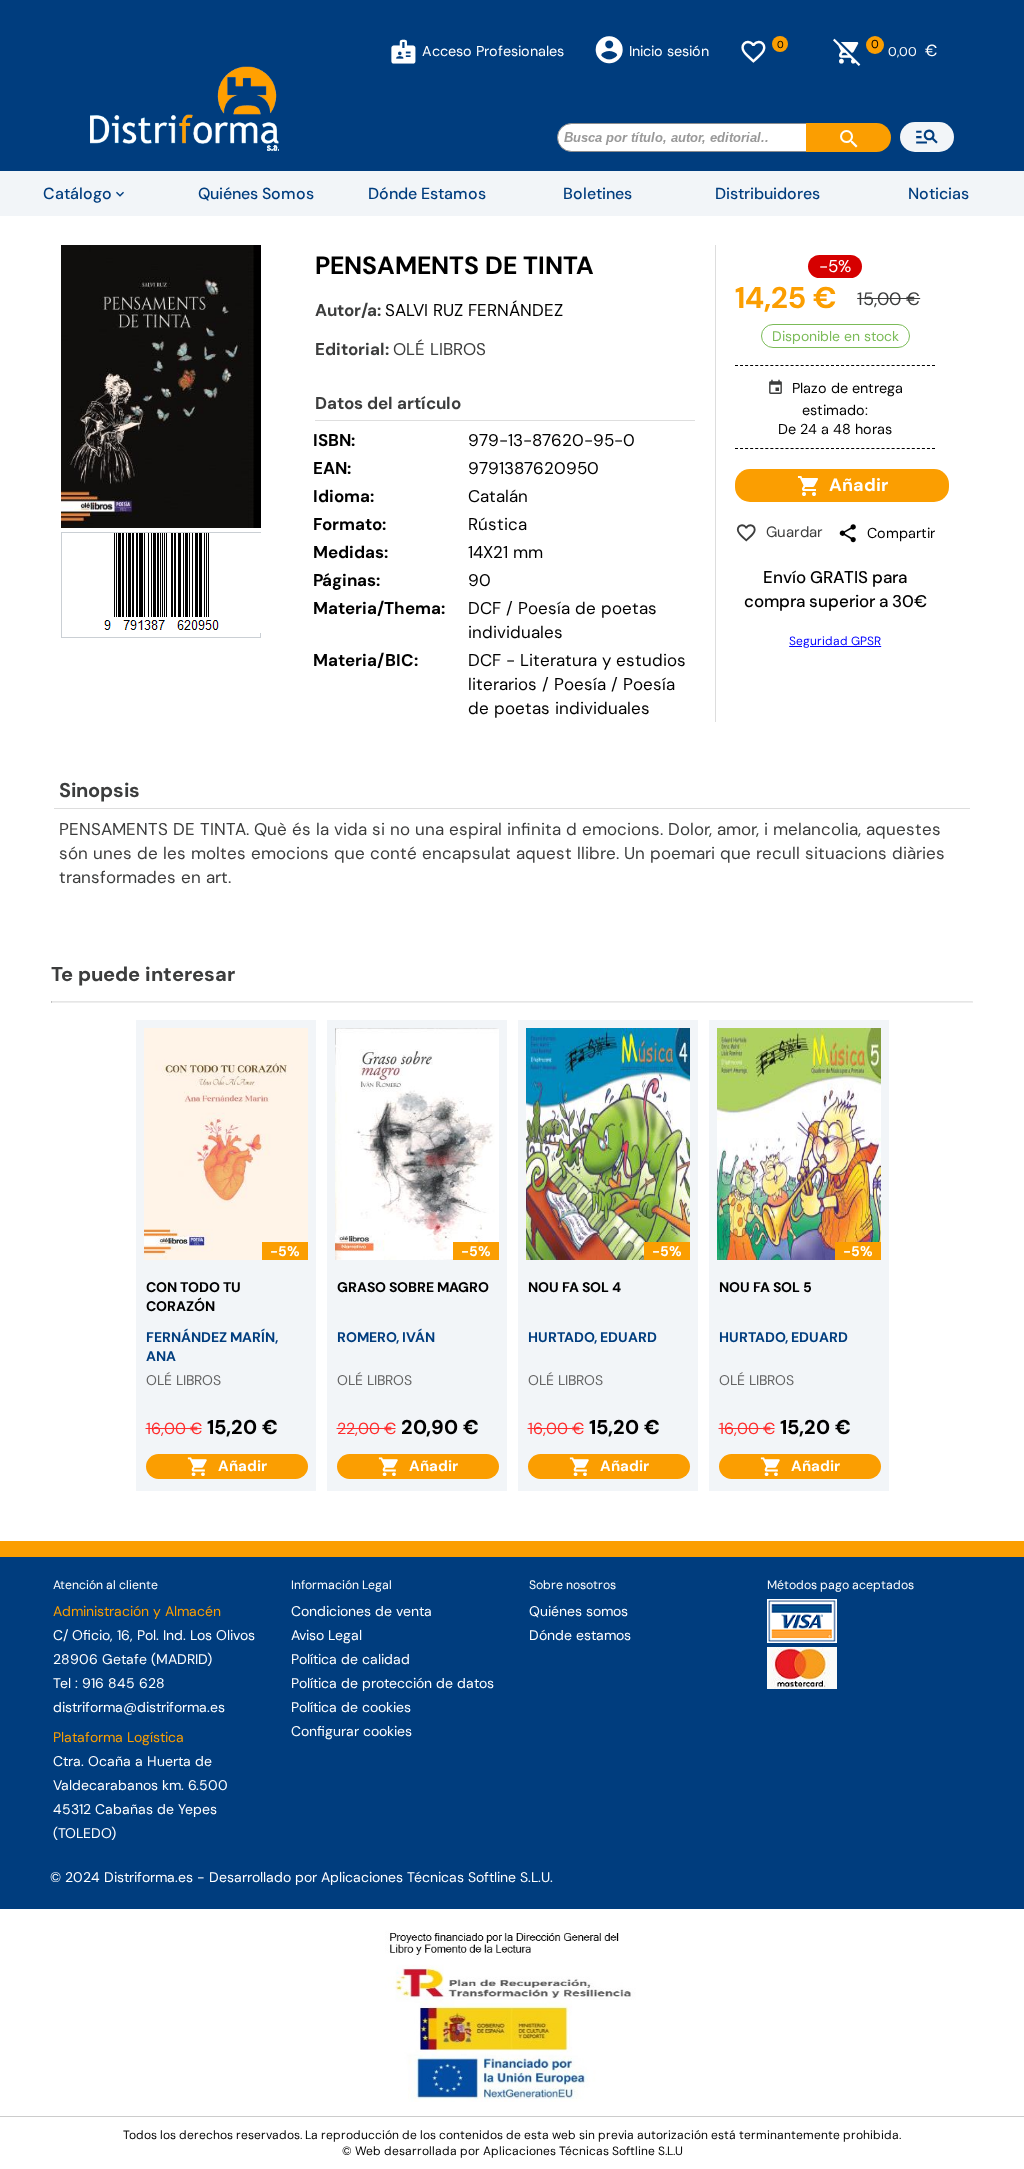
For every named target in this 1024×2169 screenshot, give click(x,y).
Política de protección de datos (392, 1683)
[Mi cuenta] (403, 51)
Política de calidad (350, 1659)
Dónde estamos (580, 1635)
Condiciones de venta (361, 1611)
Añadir (854, 485)
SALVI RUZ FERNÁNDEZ (474, 310)
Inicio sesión (669, 51)
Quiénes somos (578, 1611)
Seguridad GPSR (835, 641)
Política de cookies (351, 1707)
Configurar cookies (351, 1731)
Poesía (580, 684)
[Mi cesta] (847, 51)
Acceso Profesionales (493, 51)
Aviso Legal (326, 1635)
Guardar (790, 532)
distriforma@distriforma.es (139, 1707)
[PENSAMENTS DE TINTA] (161, 386)
